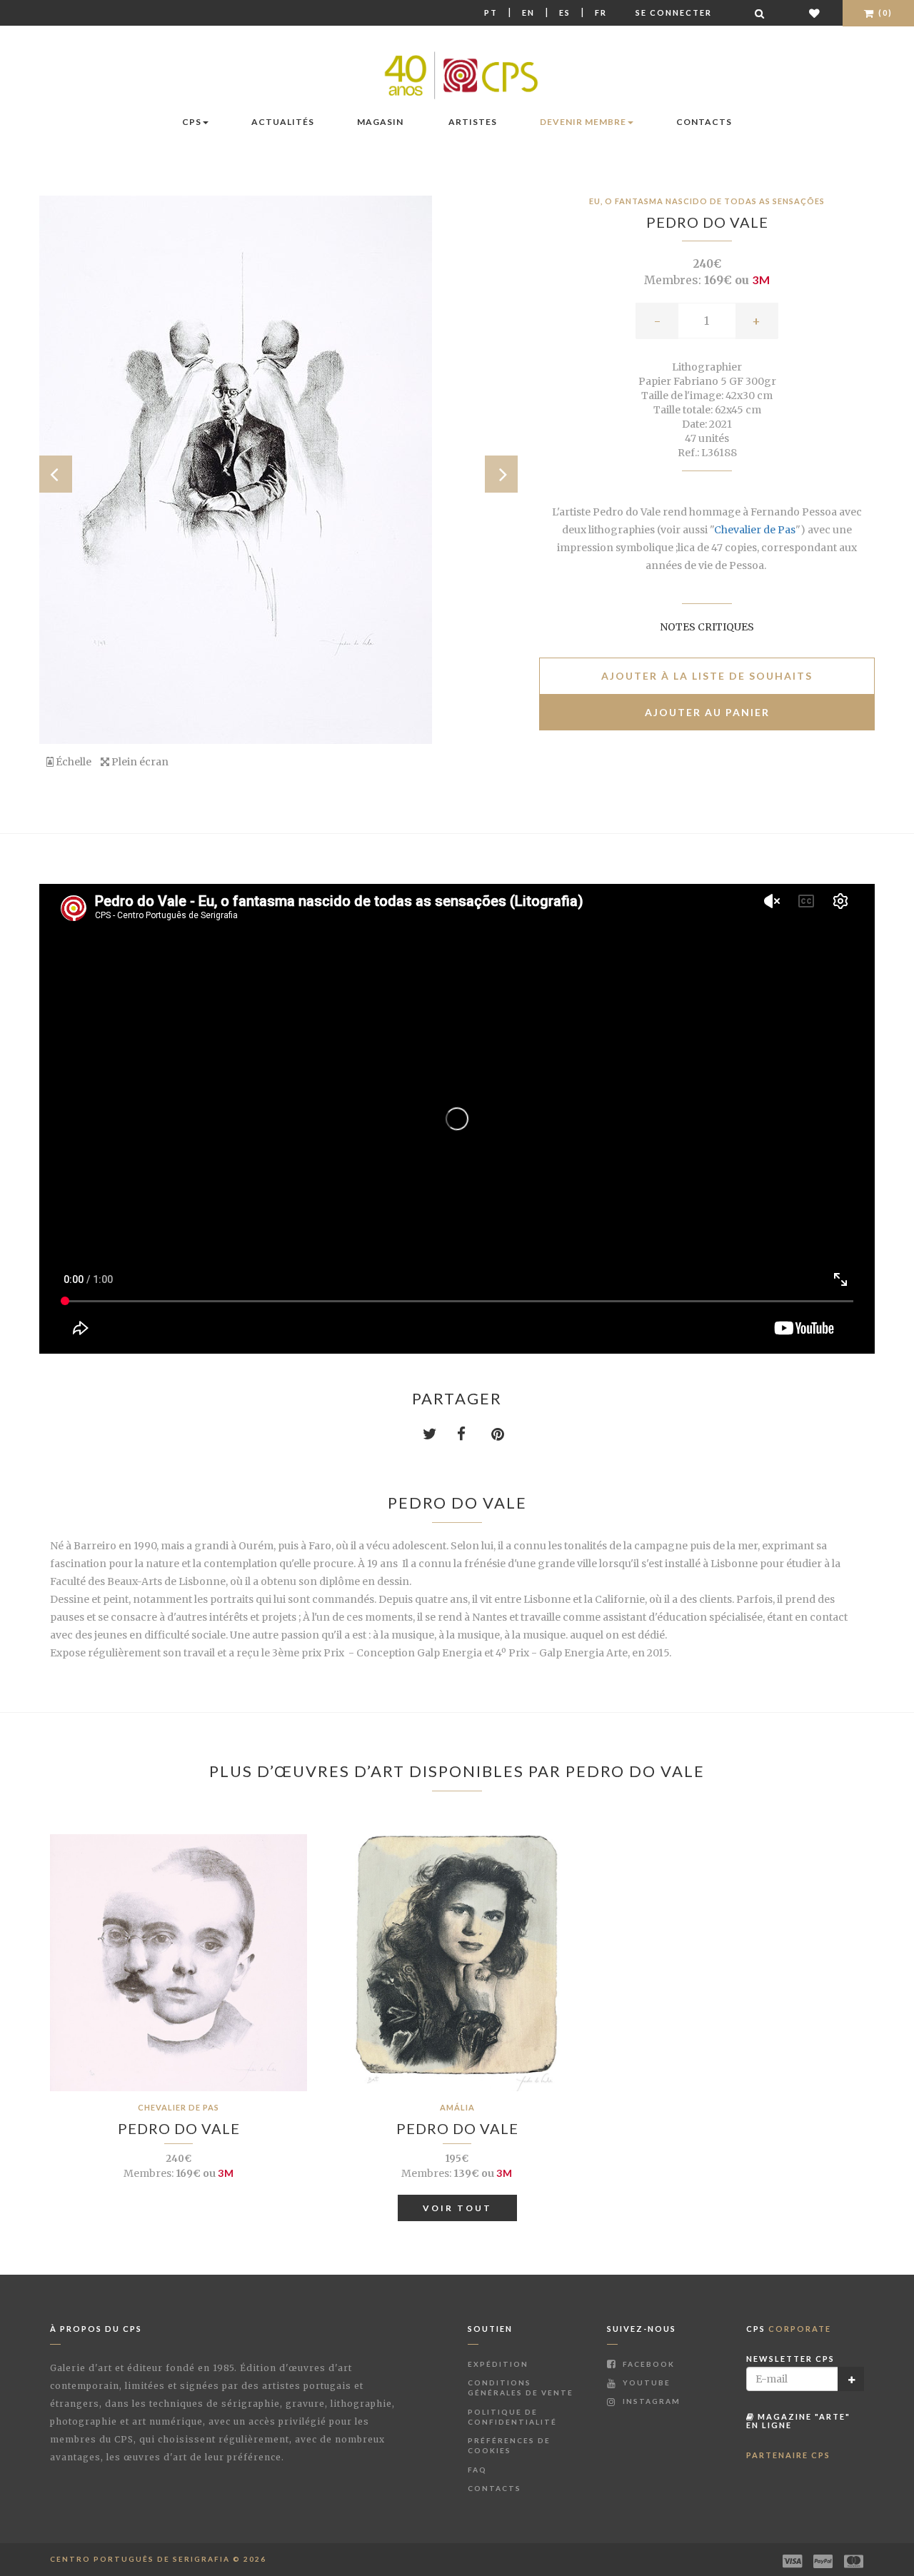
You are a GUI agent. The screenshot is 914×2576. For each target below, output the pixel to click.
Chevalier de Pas (755, 530)
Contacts (704, 122)
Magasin (380, 122)
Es (565, 12)
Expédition (498, 2364)
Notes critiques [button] (707, 627)
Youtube (645, 2383)
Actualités (283, 122)
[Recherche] (760, 13)
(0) (884, 12)
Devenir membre (583, 122)
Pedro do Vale (707, 222)
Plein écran (139, 762)
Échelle (72, 762)
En (528, 12)
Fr (601, 12)
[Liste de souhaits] (815, 13)
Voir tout (457, 2208)
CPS (192, 122)
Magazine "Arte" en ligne (798, 2421)
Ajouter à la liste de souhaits (707, 676)
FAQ (477, 2470)
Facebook (647, 2364)
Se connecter (674, 12)
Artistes (473, 122)
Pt (491, 12)
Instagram (650, 2401)
